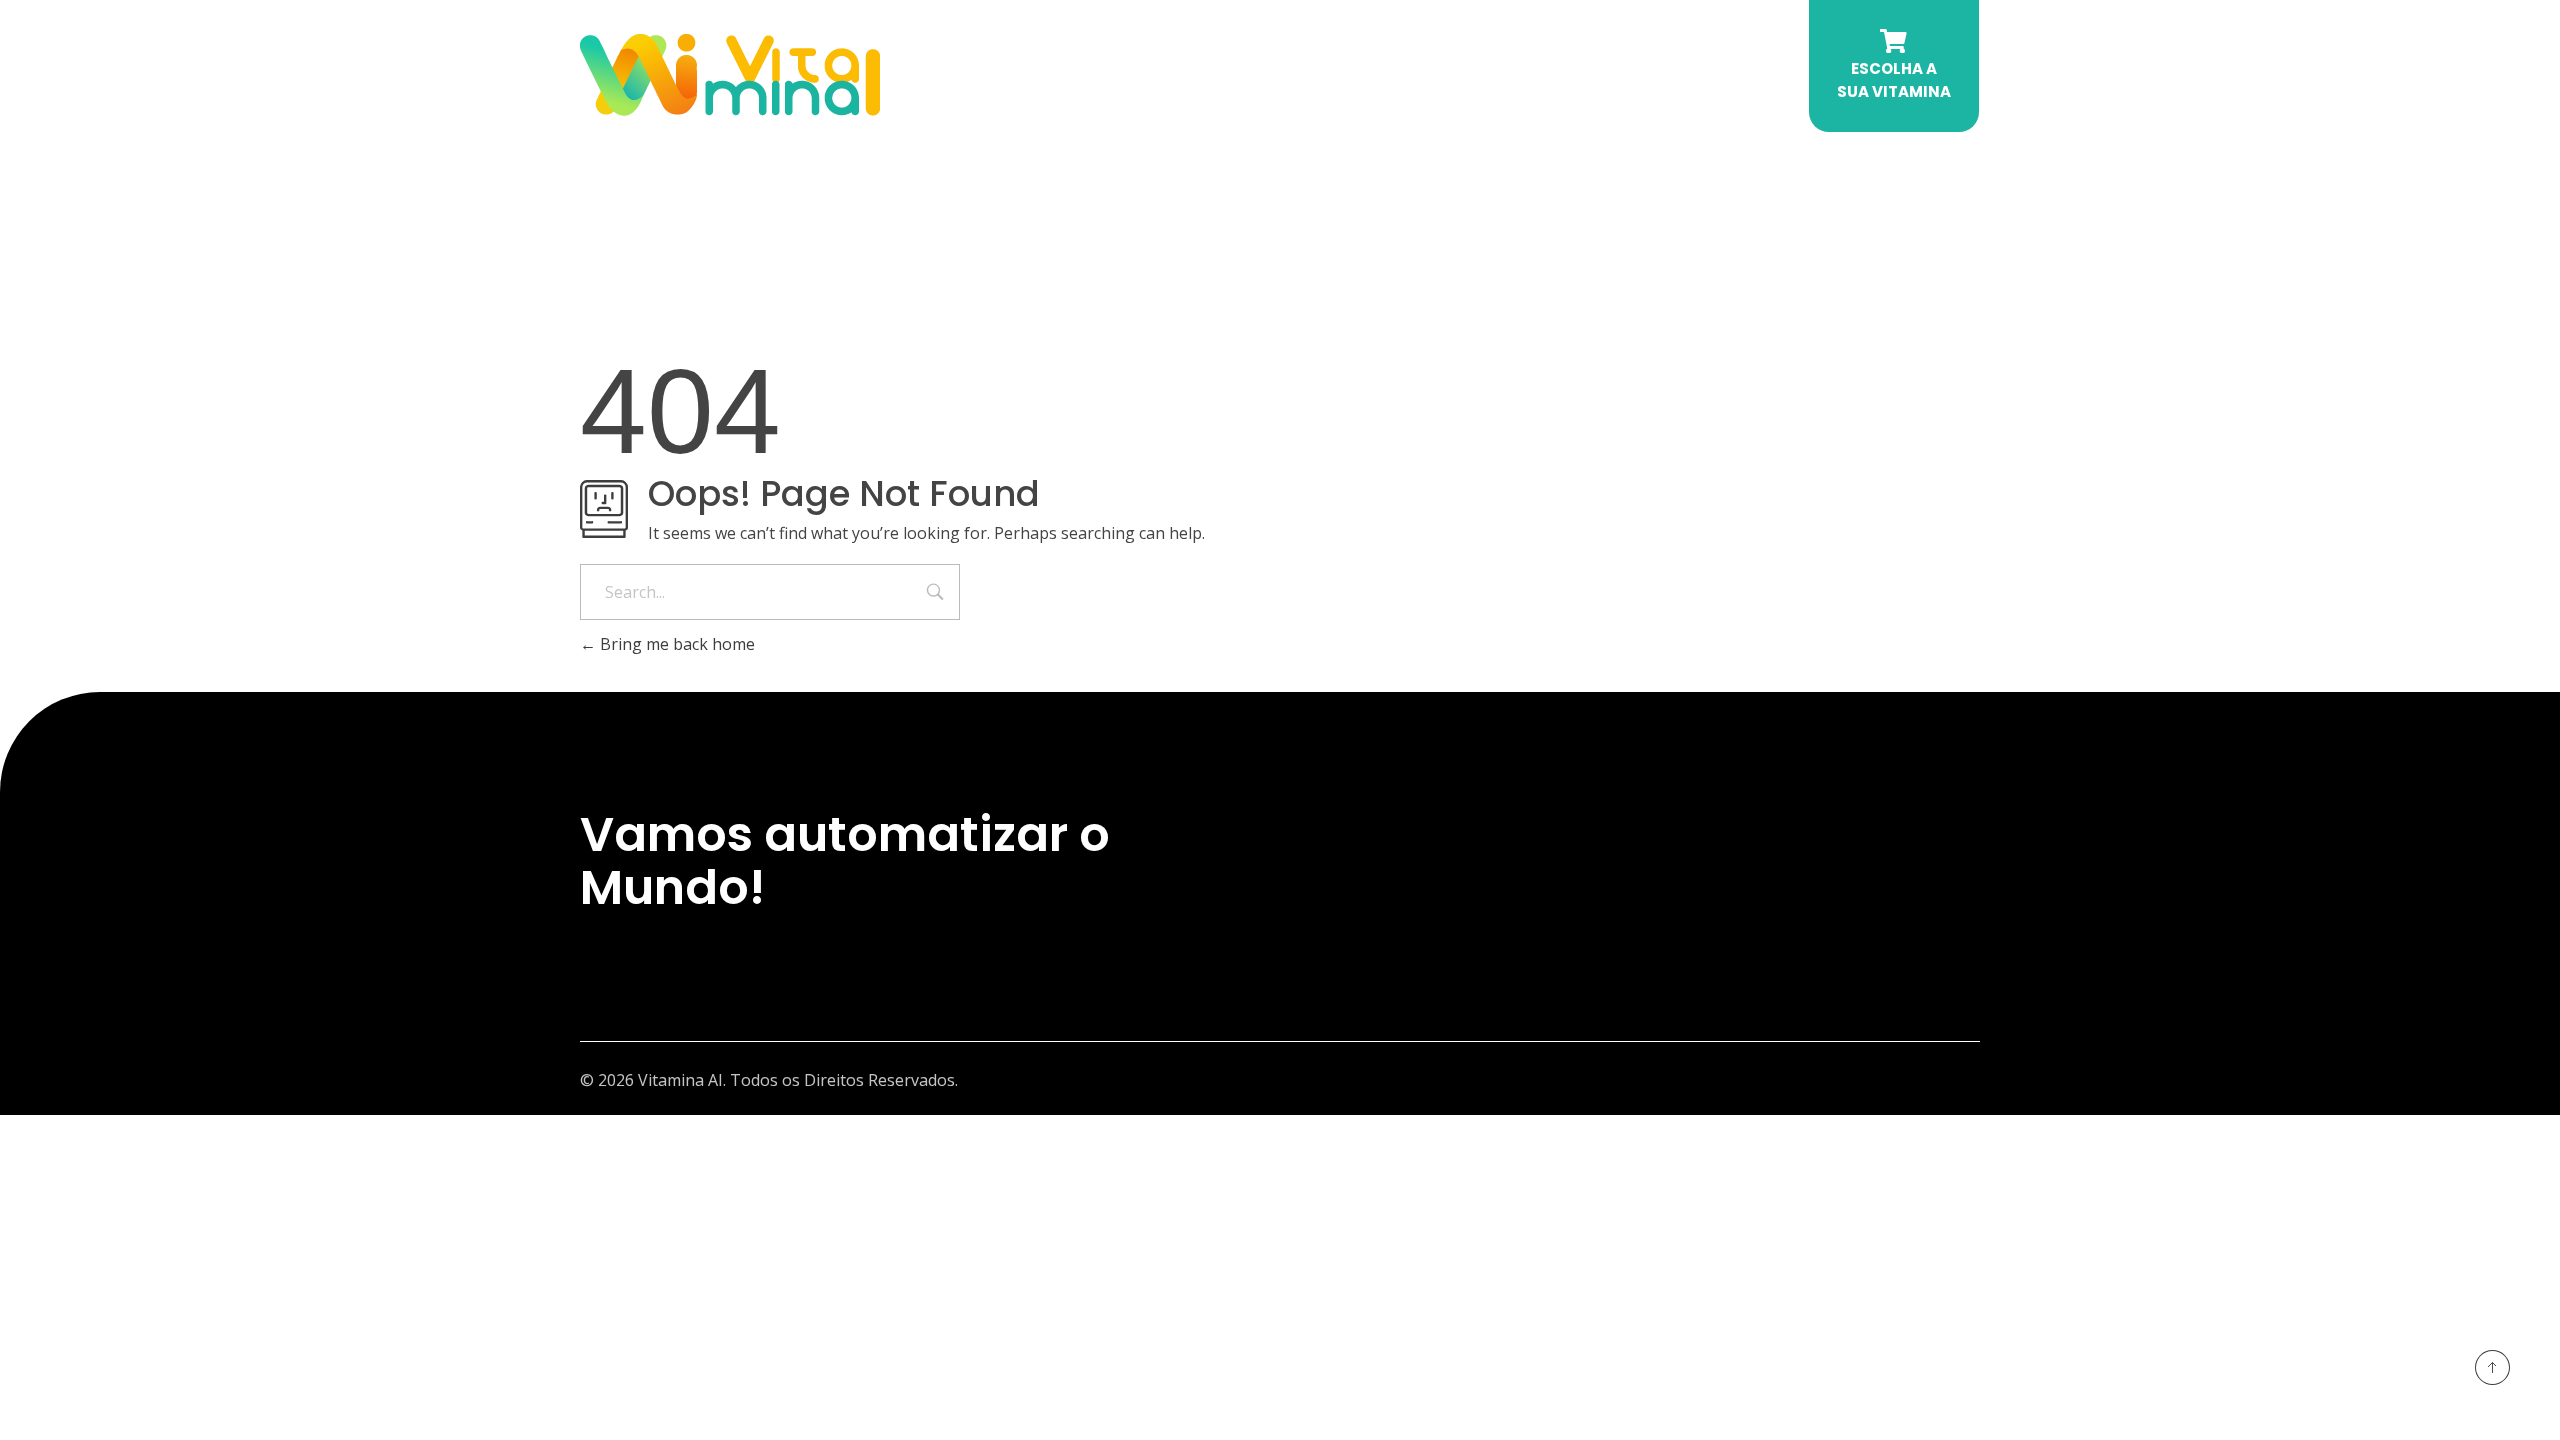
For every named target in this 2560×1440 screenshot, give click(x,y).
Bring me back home (675, 644)
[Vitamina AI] (730, 75)
